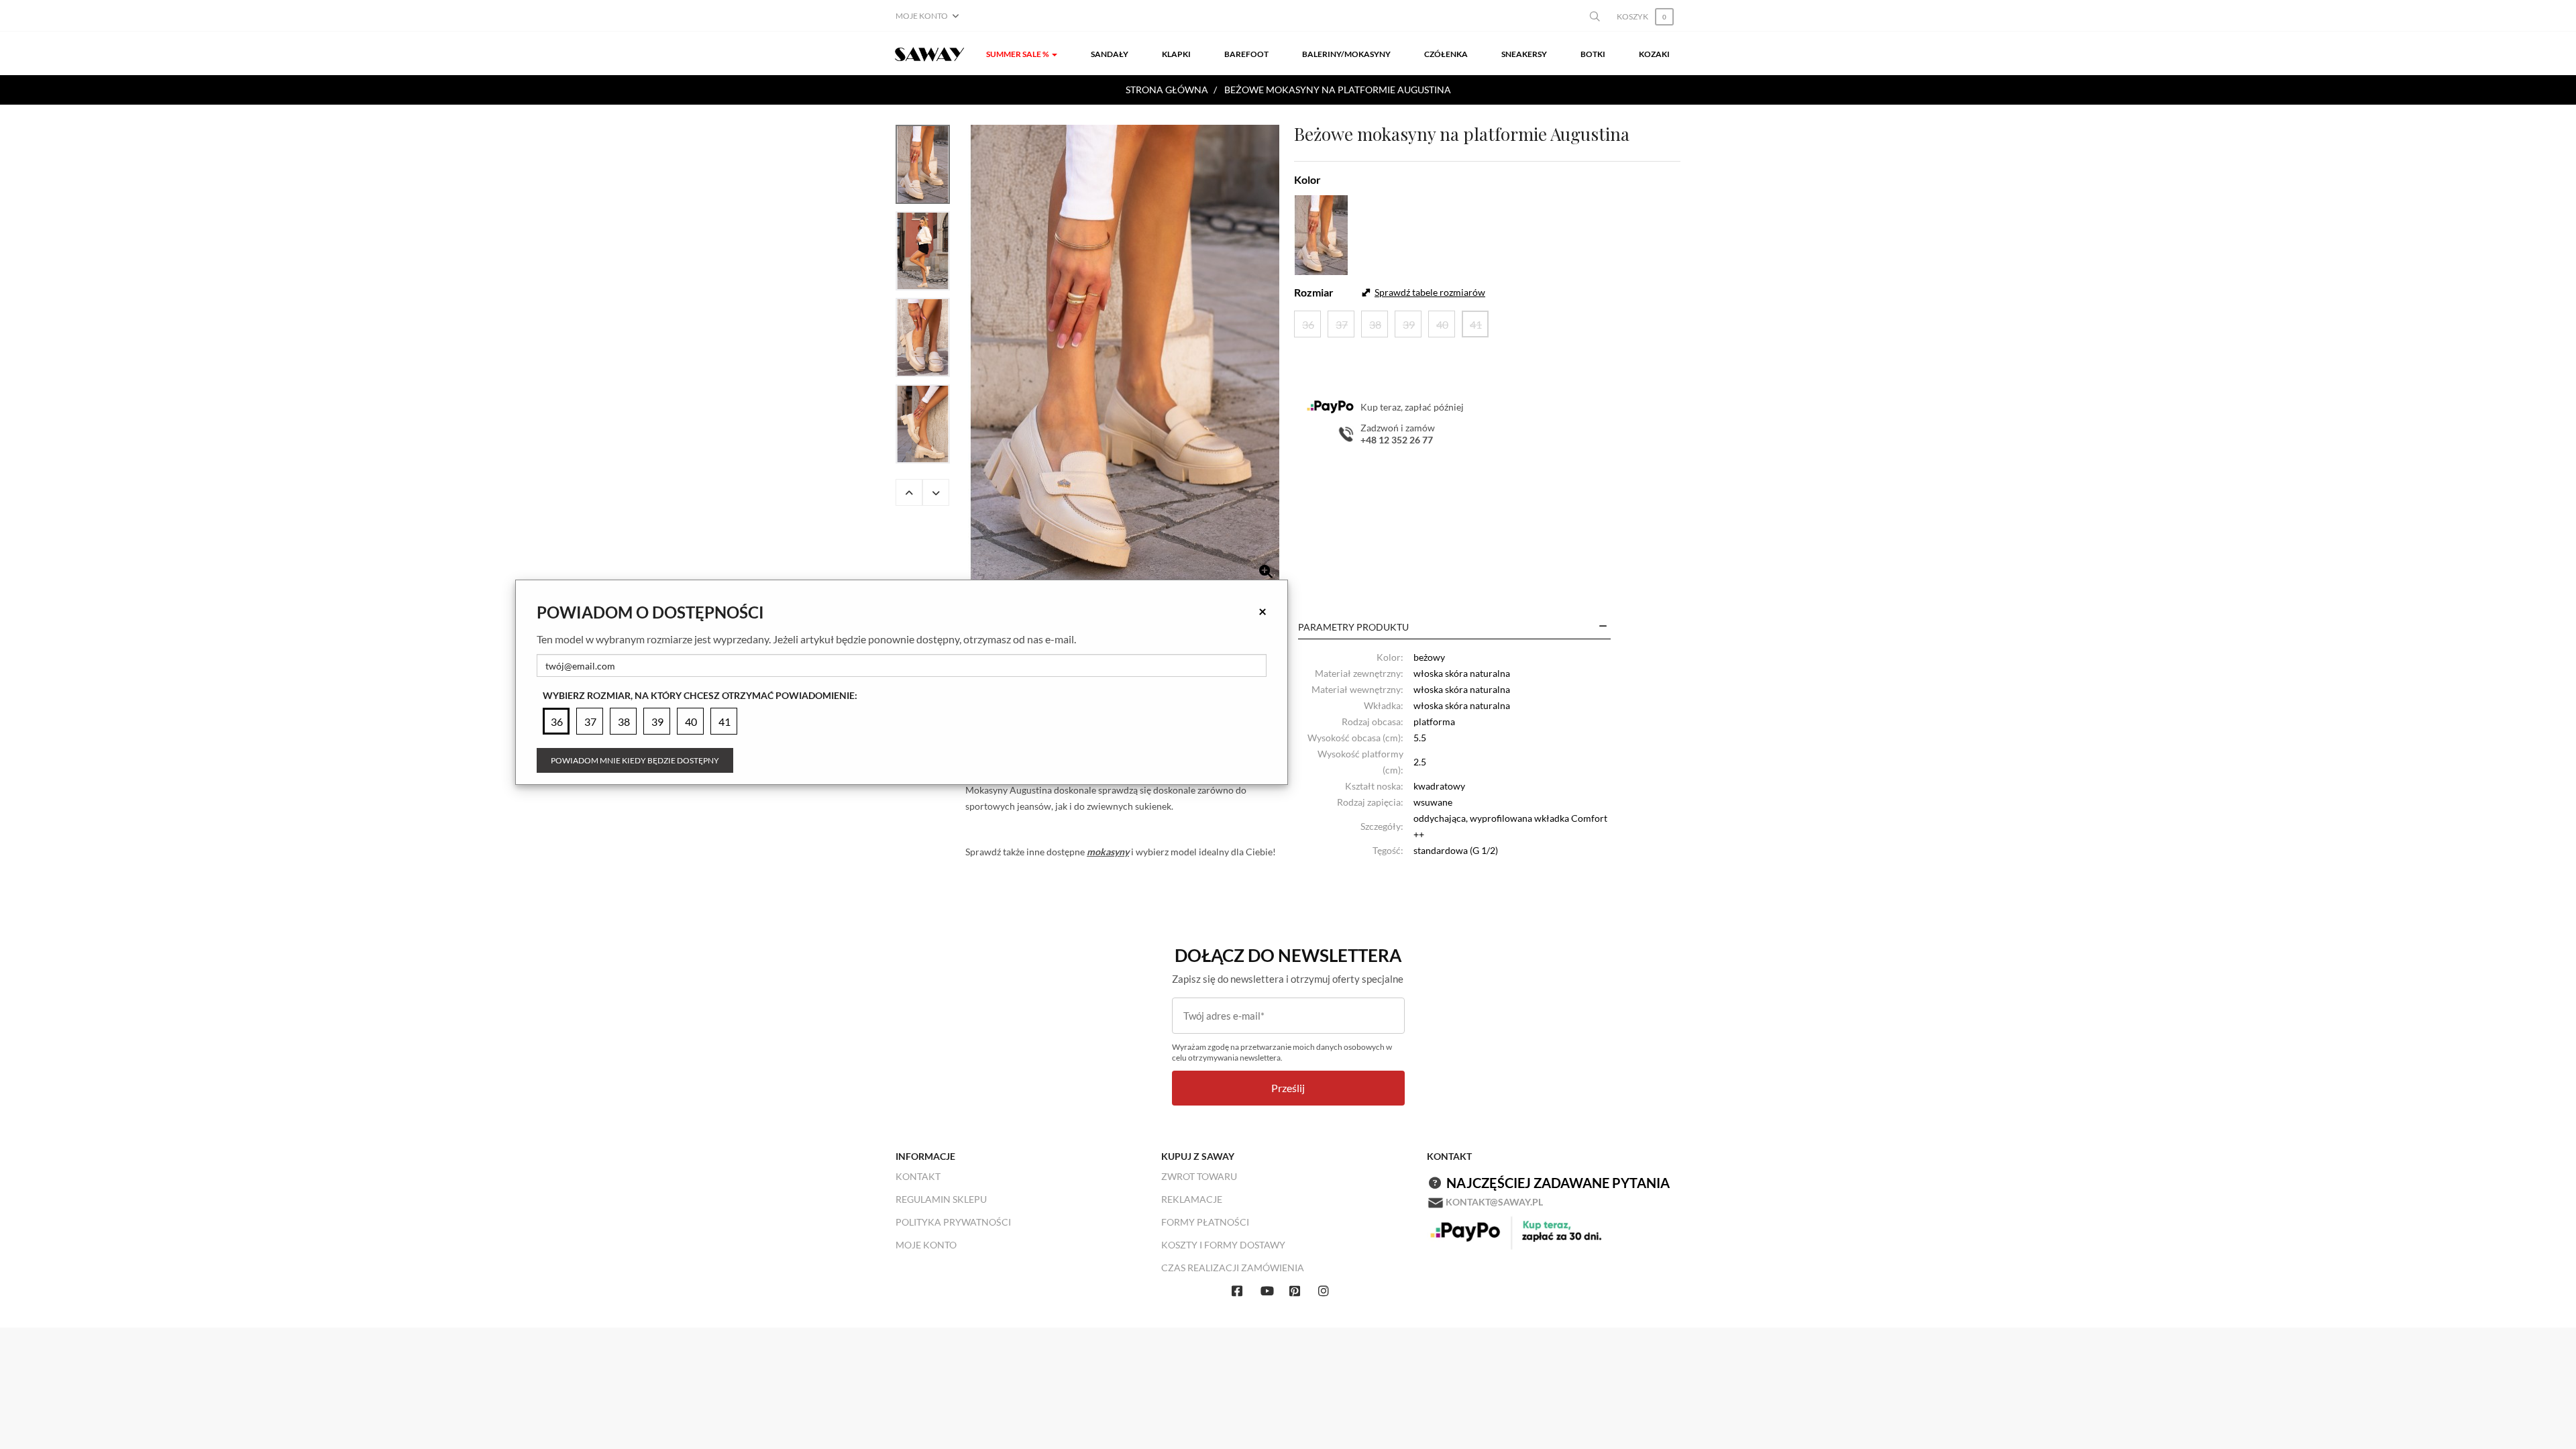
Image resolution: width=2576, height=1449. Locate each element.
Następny (936, 492)
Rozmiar (1314, 292)
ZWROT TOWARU (1199, 1176)
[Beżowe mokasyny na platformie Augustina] (1125, 357)
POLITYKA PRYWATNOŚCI (953, 1222)
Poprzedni (909, 492)
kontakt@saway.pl (1494, 1202)
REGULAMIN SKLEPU (941, 1199)
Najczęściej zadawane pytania (1558, 1183)
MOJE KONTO (926, 1245)
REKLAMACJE (1192, 1199)
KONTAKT (918, 1176)
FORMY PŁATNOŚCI (1205, 1222)
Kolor (1307, 179)
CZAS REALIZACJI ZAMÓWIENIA (1233, 1268)
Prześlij (1288, 1088)
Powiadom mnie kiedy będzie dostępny (635, 760)
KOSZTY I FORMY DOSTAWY (1223, 1245)
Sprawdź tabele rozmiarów (1430, 292)
